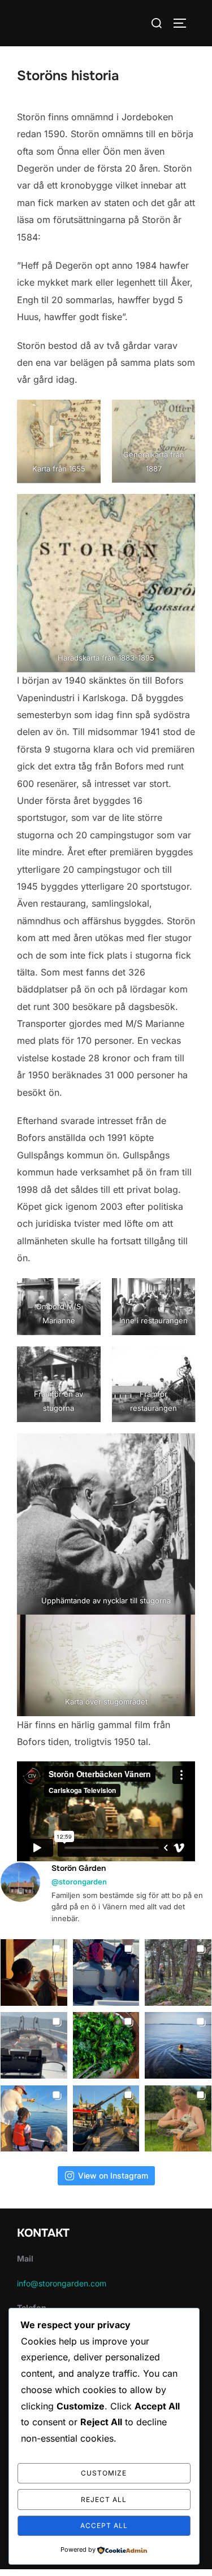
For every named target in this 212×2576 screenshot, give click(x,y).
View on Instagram (113, 2175)
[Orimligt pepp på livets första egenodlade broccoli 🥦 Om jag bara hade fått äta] (106, 2045)
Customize (104, 2473)
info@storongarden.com (62, 2283)
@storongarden (79, 1882)
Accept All (104, 2525)
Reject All (104, 2500)
